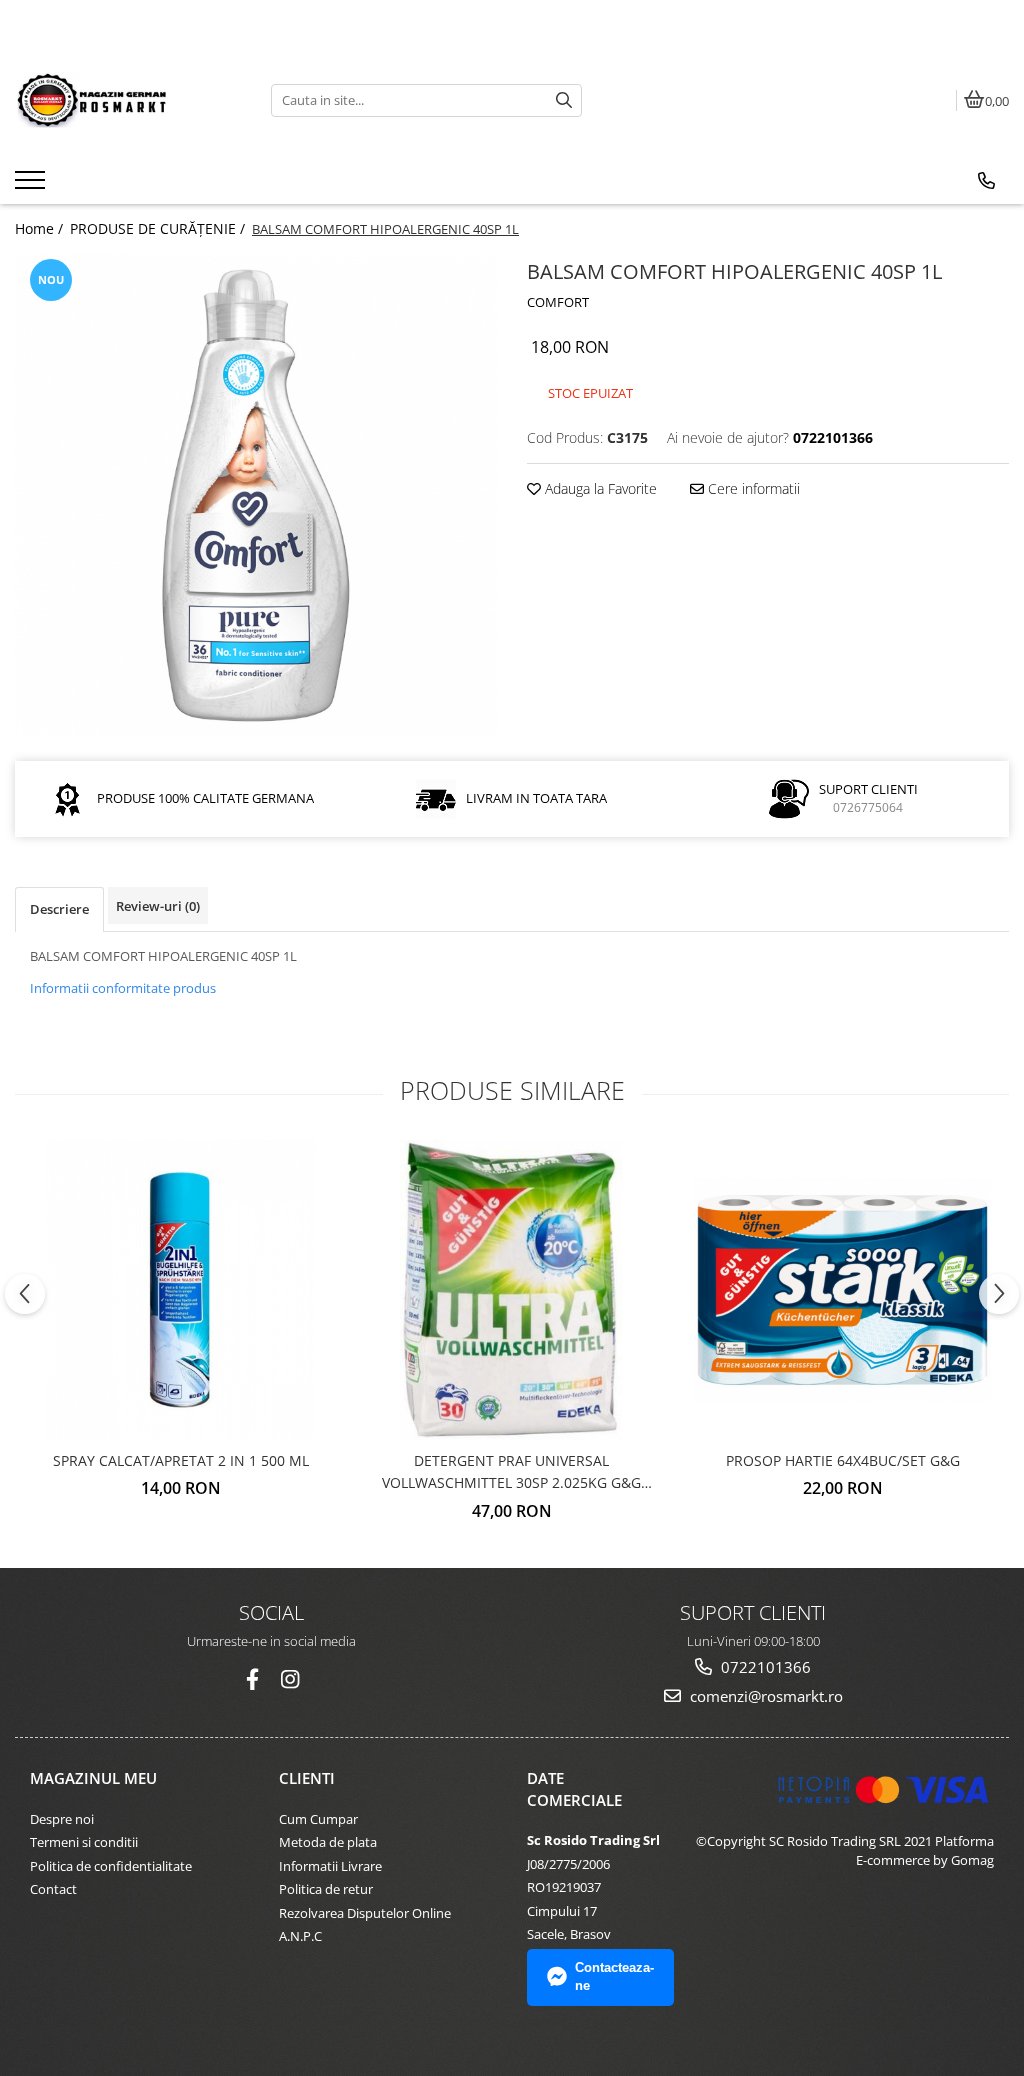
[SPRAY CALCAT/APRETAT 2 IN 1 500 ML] (181, 1290)
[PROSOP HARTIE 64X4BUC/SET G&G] (843, 1290)
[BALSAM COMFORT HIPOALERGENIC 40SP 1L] (256, 495)
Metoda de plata (328, 1842)
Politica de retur (326, 1889)
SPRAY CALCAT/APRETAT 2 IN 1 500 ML (181, 1460)
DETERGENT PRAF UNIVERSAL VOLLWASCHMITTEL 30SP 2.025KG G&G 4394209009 (511, 1473)
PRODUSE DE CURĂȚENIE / (159, 228)
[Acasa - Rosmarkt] (128, 100)
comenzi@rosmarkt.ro (764, 1696)
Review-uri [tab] (158, 906)
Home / (41, 228)
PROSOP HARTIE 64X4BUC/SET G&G (843, 1460)
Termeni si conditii (84, 1842)
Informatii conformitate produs (123, 988)
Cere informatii (752, 488)
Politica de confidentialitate (111, 1866)
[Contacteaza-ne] (986, 181)
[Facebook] (252, 1679)
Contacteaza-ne (614, 1977)
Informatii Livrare (330, 1866)
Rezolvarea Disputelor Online (365, 1913)
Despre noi (62, 1819)
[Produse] (32, 186)
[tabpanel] (256, 495)
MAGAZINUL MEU (93, 1778)
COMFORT (558, 302)
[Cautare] (564, 100)
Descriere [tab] (59, 909)
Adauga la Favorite (599, 488)
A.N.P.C (300, 1936)
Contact (53, 1889)
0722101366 (764, 1667)
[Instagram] (290, 1679)
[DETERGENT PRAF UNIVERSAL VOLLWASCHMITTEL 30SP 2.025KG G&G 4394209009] (512, 1290)
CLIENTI (307, 1778)
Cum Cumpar (318, 1819)
